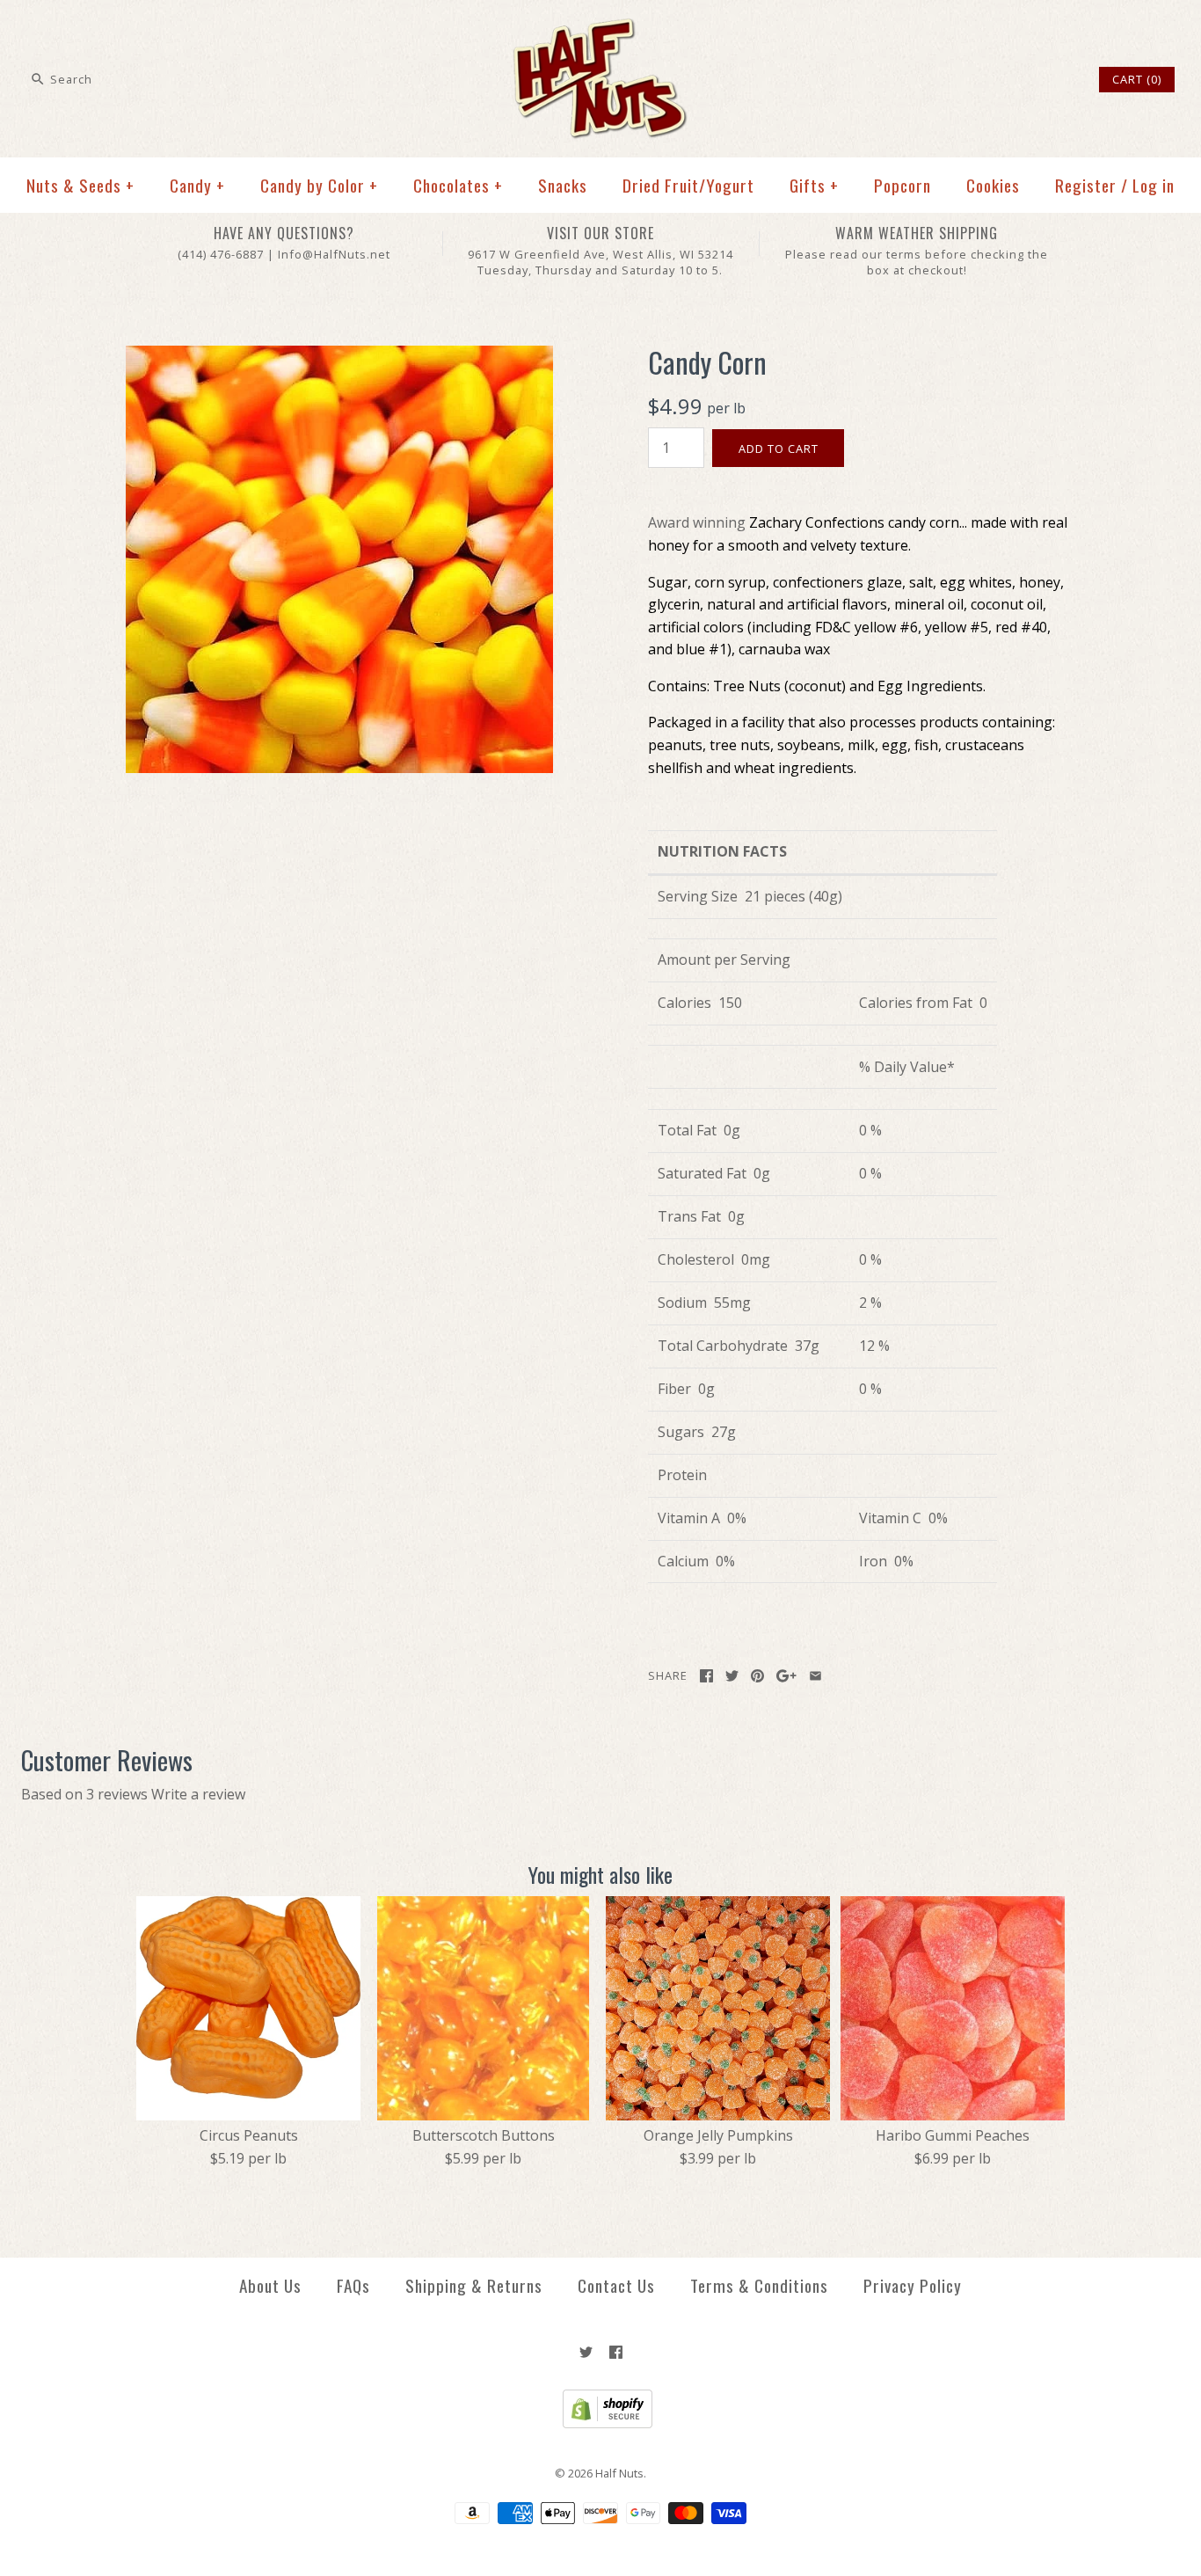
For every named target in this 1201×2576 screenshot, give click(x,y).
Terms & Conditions (759, 2285)
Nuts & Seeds (80, 185)
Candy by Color (319, 185)
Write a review (198, 1794)
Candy (197, 185)
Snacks (563, 185)
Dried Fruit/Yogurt (688, 185)
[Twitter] (586, 2352)
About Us (270, 2285)
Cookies (993, 185)
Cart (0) (1137, 79)
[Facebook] (616, 2352)
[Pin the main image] (757, 1676)
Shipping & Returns (474, 2285)
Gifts (814, 185)
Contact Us (616, 2285)
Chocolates (458, 185)
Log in (1154, 185)
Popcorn (903, 185)
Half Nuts (619, 2473)
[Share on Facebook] (706, 1676)
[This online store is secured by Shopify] (601, 2424)
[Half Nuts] (600, 28)
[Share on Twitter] (732, 1676)
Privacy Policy (913, 2285)
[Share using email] (815, 1676)
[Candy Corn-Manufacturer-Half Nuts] (339, 356)
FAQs (353, 2285)
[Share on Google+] (786, 1676)
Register (1086, 185)
